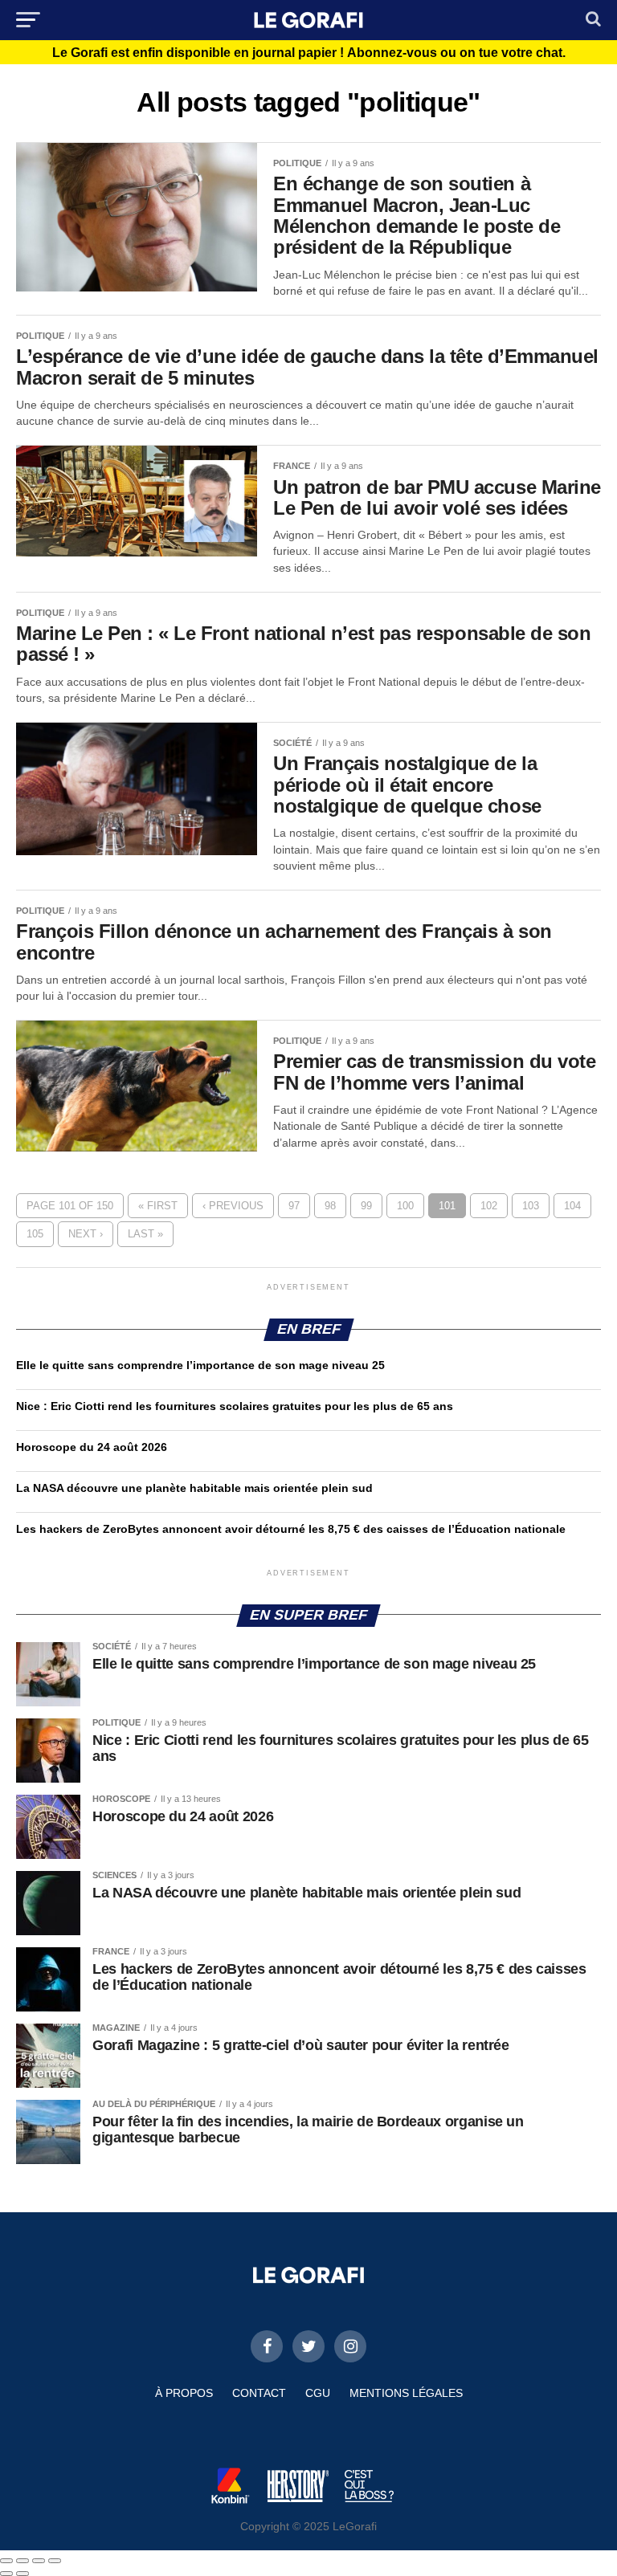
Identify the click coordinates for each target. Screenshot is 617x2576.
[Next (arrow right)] (22, 2574)
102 (489, 1206)
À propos (184, 2393)
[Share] (22, 2561)
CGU (318, 2393)
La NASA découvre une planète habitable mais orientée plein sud (194, 1488)
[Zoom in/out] (55, 2561)
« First (158, 1206)
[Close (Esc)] (6, 2561)
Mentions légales (406, 2393)
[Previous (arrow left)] (6, 2574)
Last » (145, 1234)
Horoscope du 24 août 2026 (92, 1447)
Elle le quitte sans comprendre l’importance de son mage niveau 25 (200, 1365)
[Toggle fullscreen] (39, 2561)
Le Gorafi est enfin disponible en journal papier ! (309, 53)
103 (531, 1206)
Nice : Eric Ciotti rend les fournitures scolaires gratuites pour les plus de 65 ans (235, 1406)
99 (366, 1206)
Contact (259, 2393)
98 (330, 1206)
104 (572, 1206)
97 (294, 1206)
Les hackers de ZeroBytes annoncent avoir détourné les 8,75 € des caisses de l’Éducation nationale (291, 1529)
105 (35, 1234)
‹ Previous (233, 1206)
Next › (86, 1234)
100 (405, 1206)
